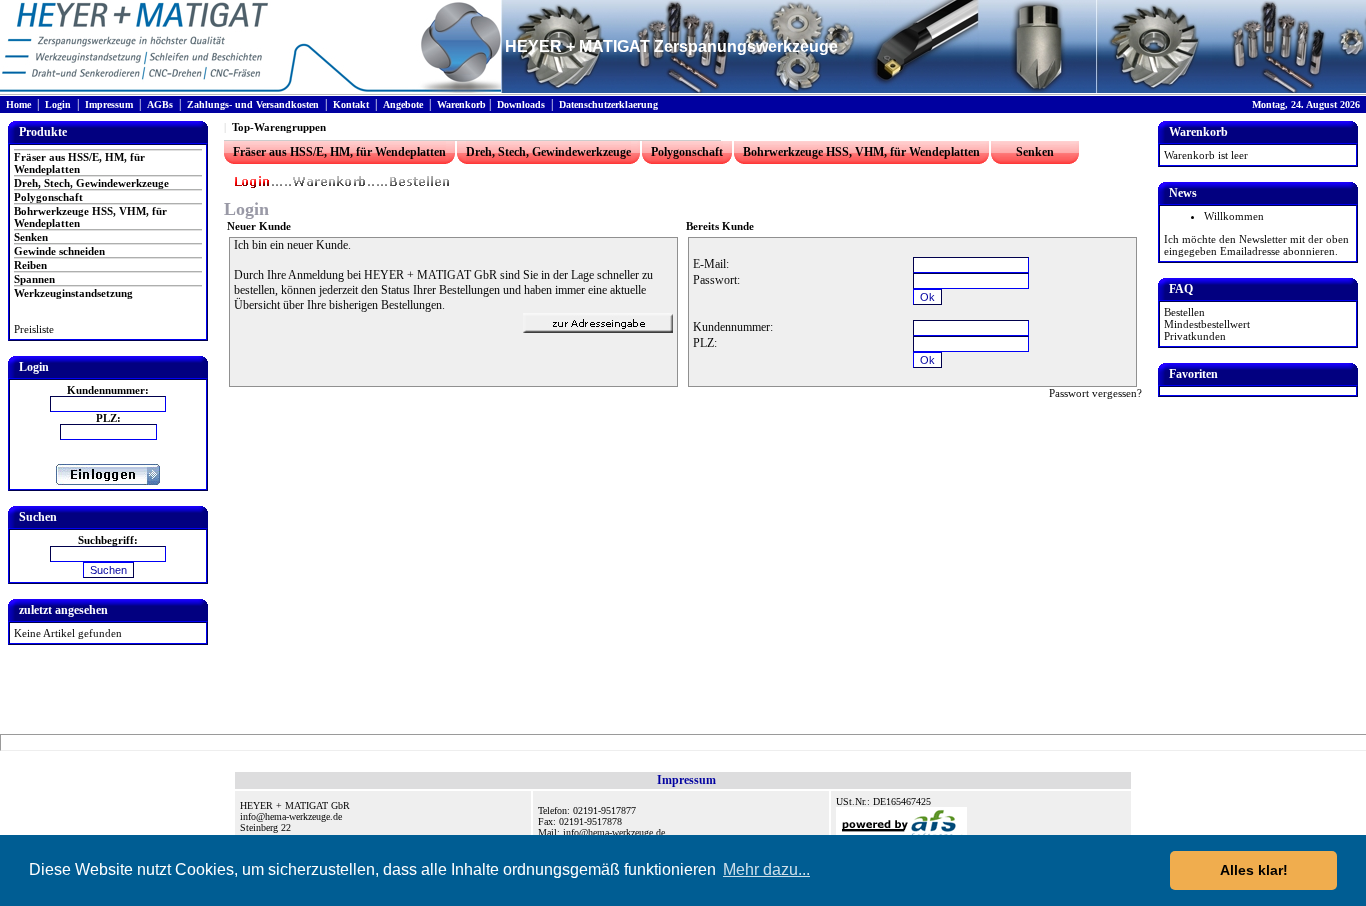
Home (18, 104)
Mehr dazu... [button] (766, 869)
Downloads (521, 104)
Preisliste (34, 329)
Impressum (109, 104)
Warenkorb (461, 104)
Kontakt (351, 104)
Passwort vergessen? (1095, 393)
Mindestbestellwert (1207, 324)
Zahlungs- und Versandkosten (253, 104)
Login (58, 104)
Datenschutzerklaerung (608, 104)
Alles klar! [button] (1254, 870)
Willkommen (1234, 216)
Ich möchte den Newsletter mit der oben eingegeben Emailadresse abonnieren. (1256, 245)
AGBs (160, 104)
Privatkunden (1195, 336)
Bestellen (1184, 312)
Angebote (403, 104)
